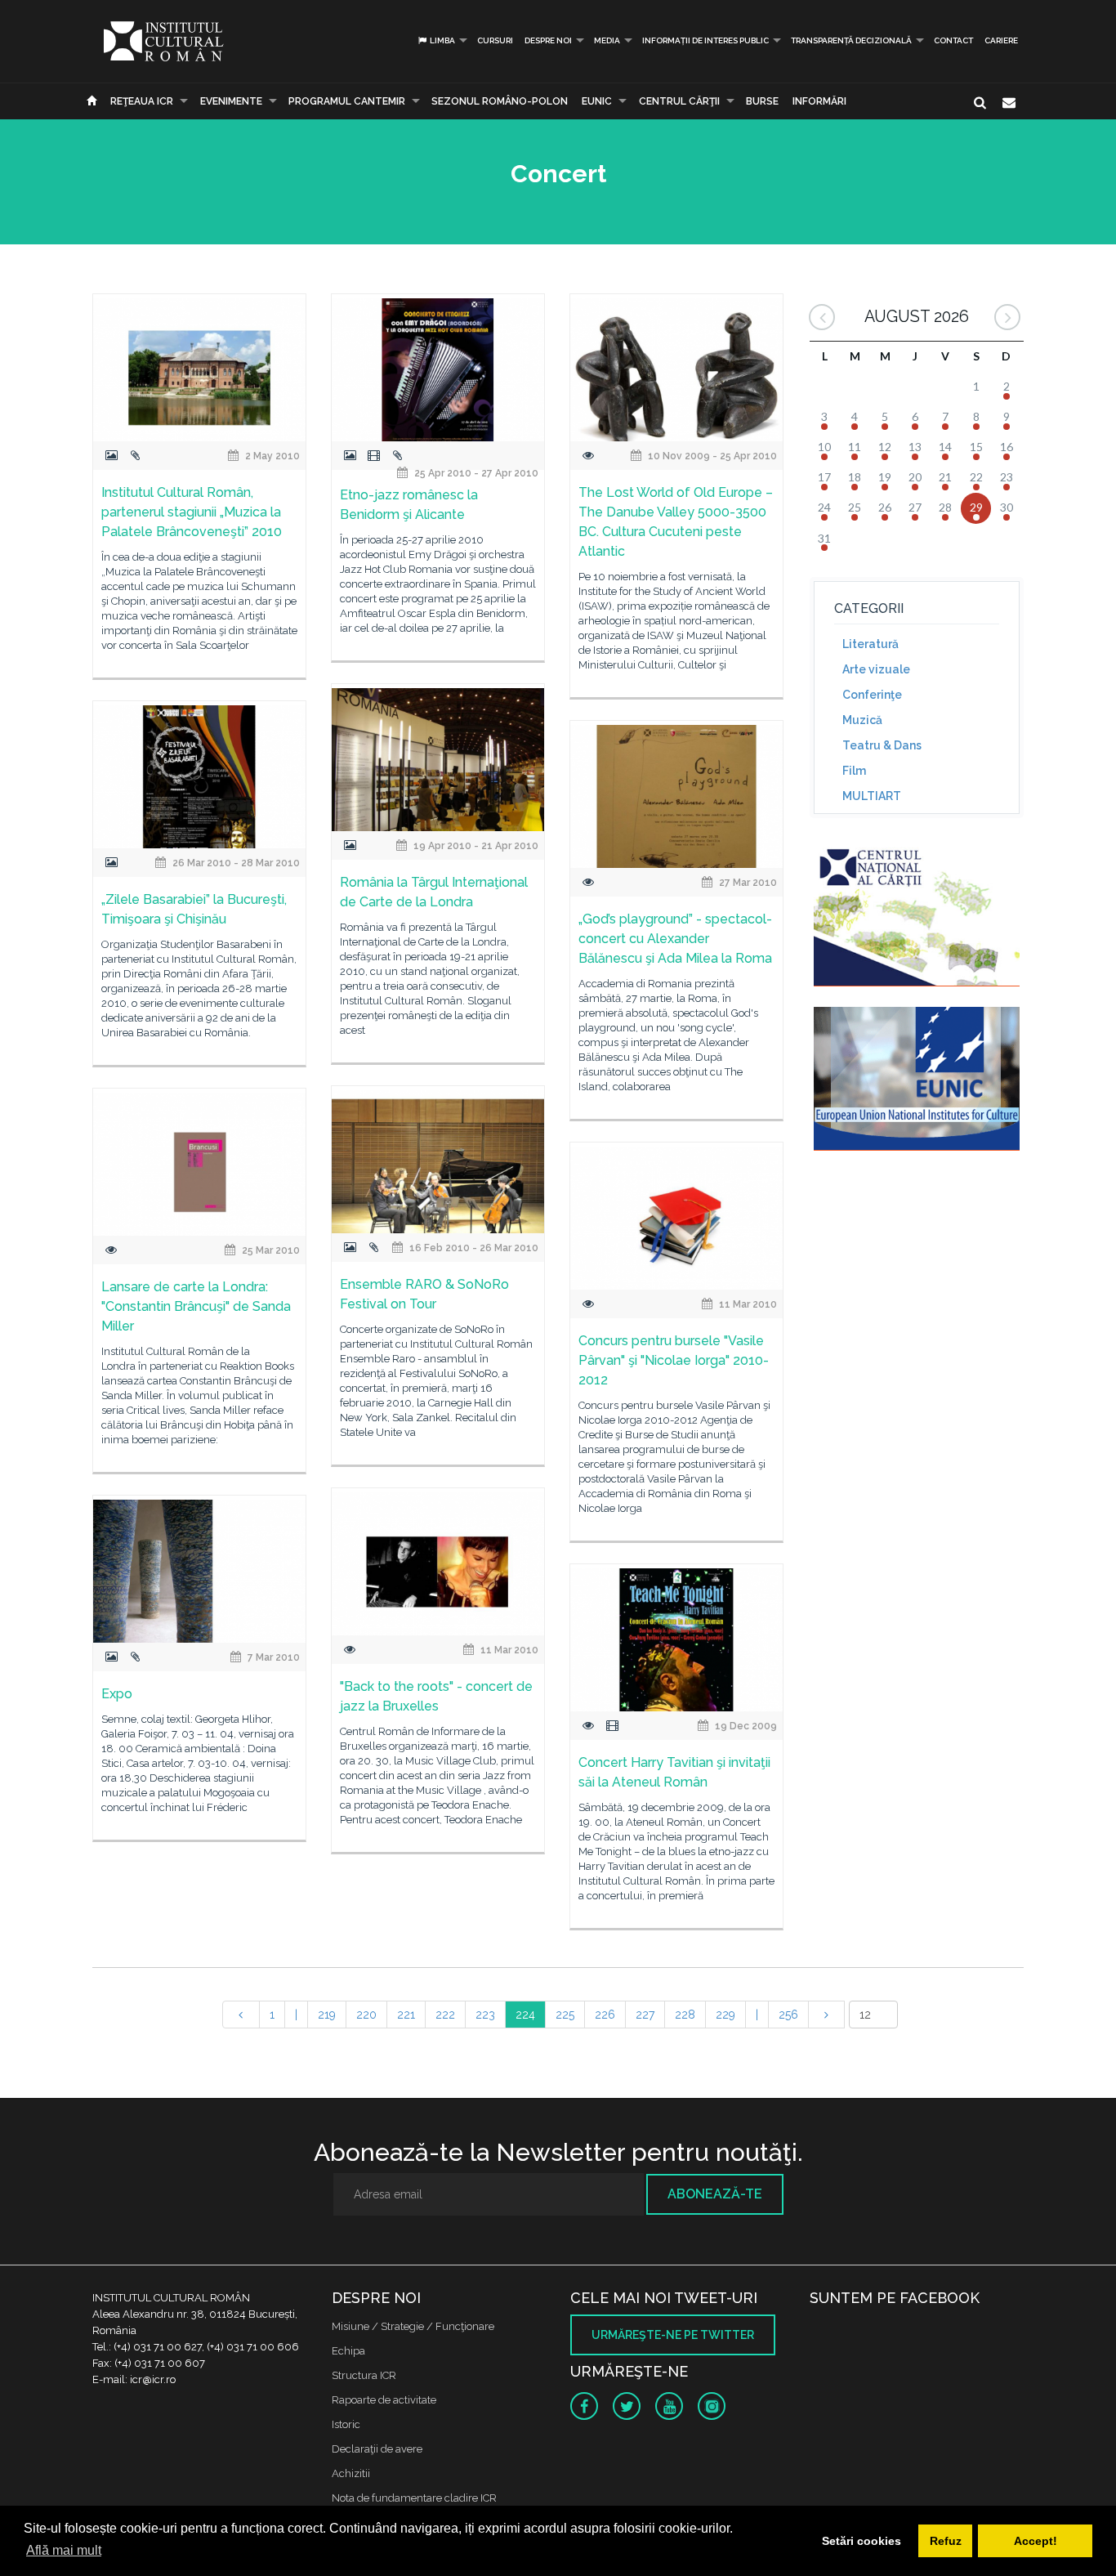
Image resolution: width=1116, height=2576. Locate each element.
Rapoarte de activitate (384, 2400)
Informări (819, 101)
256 (788, 2015)
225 (565, 2015)
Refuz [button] (946, 2541)
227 (645, 2015)
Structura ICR (364, 2375)
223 (485, 2015)
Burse (762, 101)
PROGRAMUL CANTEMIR (347, 101)
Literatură (870, 644)
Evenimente (231, 101)
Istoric (346, 2424)
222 (445, 2015)
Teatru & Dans (882, 745)
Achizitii (351, 2473)
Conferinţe (872, 695)
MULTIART (872, 796)
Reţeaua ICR (142, 101)
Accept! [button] (1036, 2541)
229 (725, 2015)
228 (685, 2015)
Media (607, 40)
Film (854, 771)
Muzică (862, 720)
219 (327, 2015)
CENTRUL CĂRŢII (679, 101)
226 (605, 2015)
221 (406, 2015)
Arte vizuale (876, 669)
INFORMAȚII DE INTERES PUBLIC (705, 40)
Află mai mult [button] (64, 2550)
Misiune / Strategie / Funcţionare (413, 2326)
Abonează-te (715, 2194)
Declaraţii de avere (377, 2449)
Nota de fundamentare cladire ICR (414, 2498)
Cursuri (495, 40)
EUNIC (597, 101)
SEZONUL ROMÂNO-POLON (500, 101)
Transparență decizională (851, 40)
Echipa (348, 2351)
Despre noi (548, 40)
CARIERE (1001, 40)
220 (366, 2015)
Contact (953, 40)
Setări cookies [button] (862, 2541)
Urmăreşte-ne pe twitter (673, 2335)
